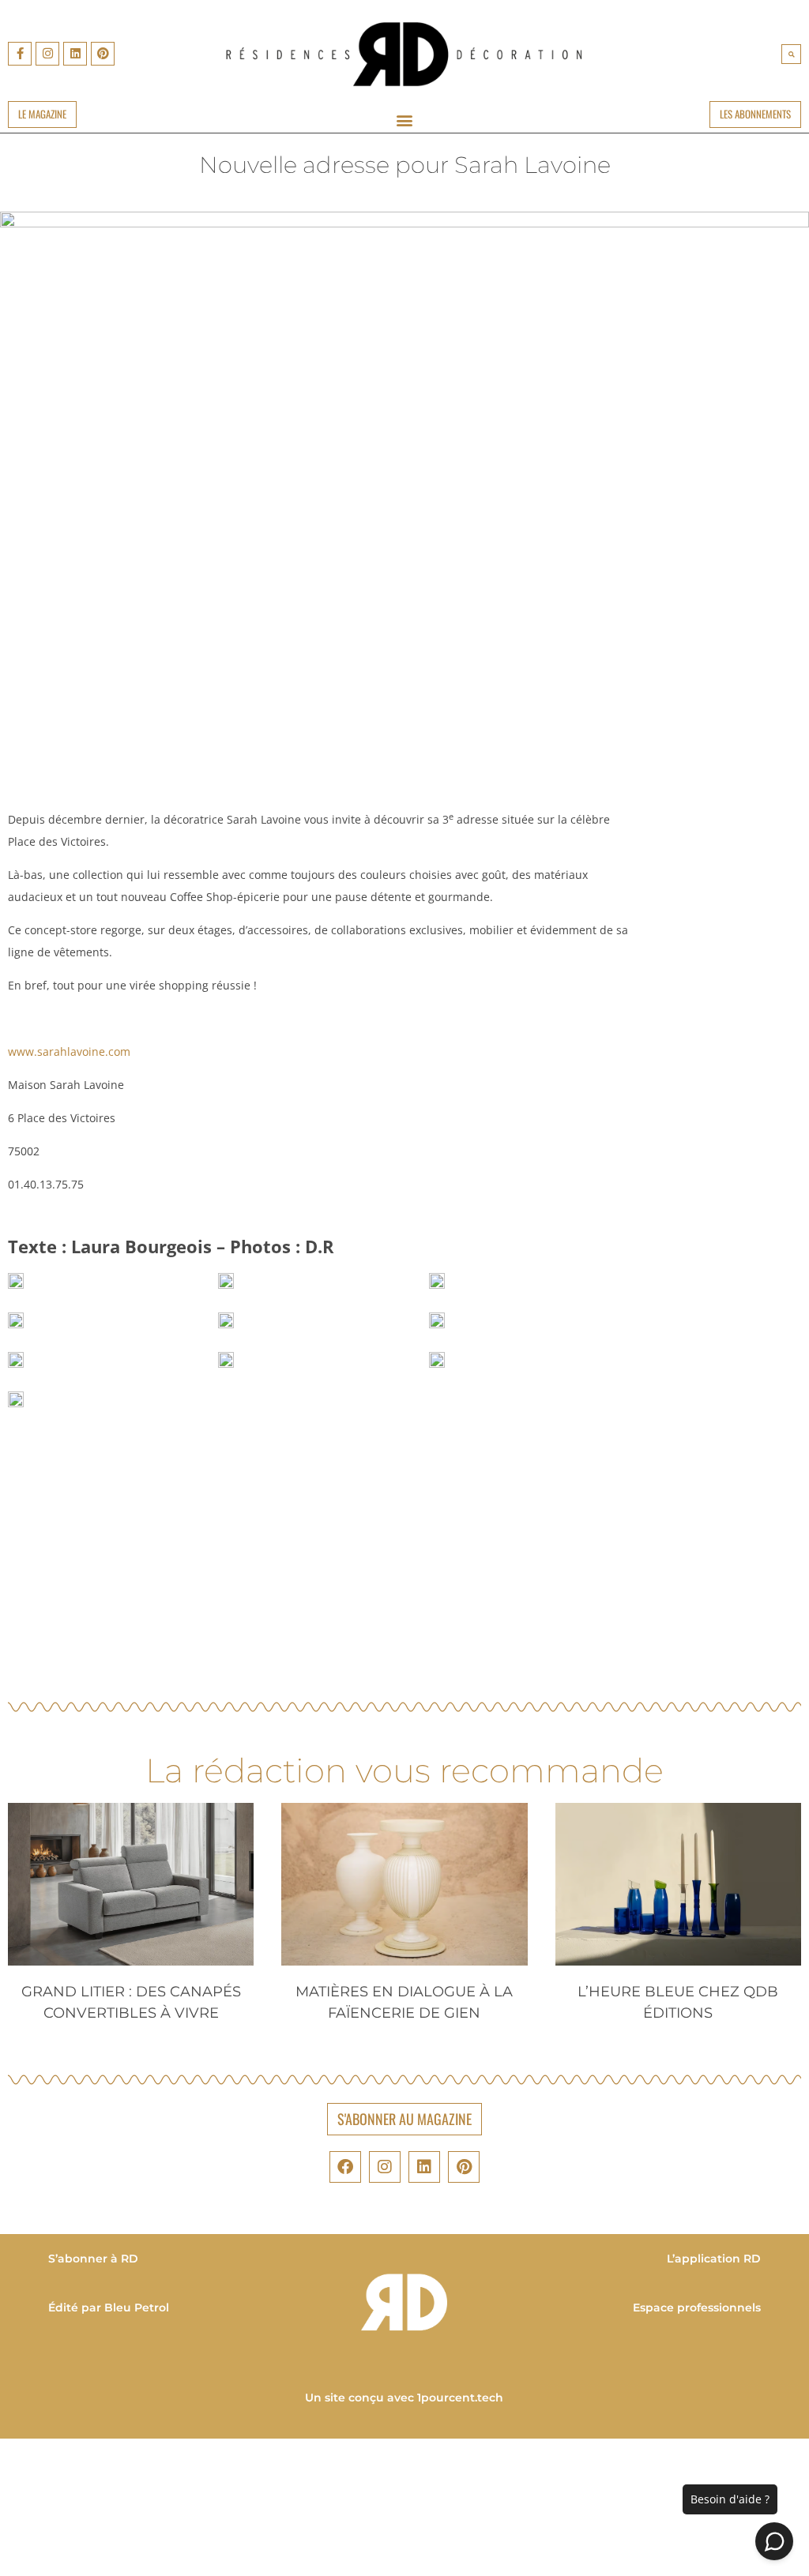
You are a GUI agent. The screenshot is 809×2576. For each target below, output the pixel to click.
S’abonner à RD (93, 2259)
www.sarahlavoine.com (69, 1051)
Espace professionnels (697, 2308)
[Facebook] (345, 2167)
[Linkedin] (75, 54)
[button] (791, 54)
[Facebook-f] (20, 54)
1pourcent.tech (461, 2398)
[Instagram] (47, 54)
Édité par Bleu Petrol (109, 2308)
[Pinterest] (103, 54)
